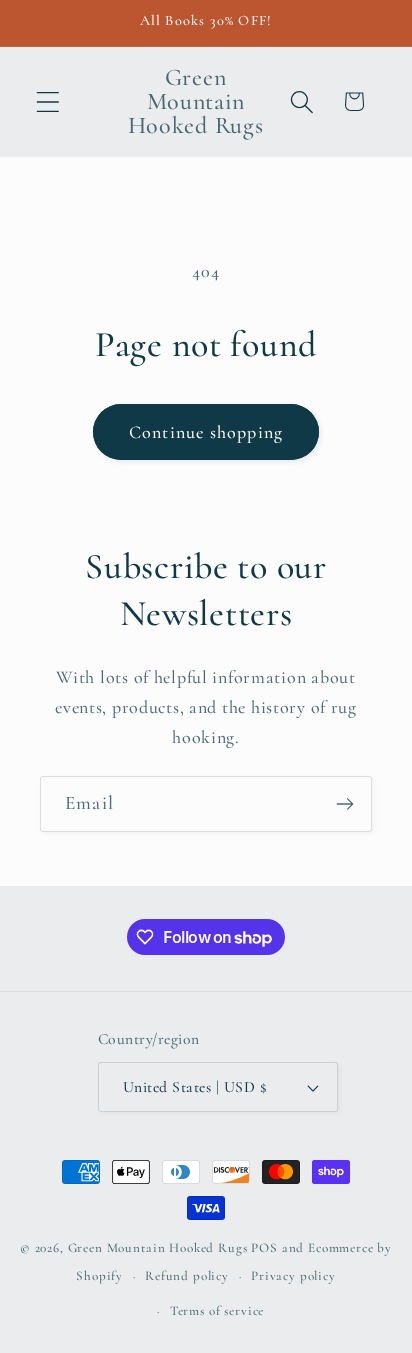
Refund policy (187, 1276)
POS (264, 1248)
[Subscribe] (344, 804)
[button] (48, 101)
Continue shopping (206, 432)
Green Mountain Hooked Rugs (158, 1248)
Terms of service (217, 1311)
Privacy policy (293, 1276)
